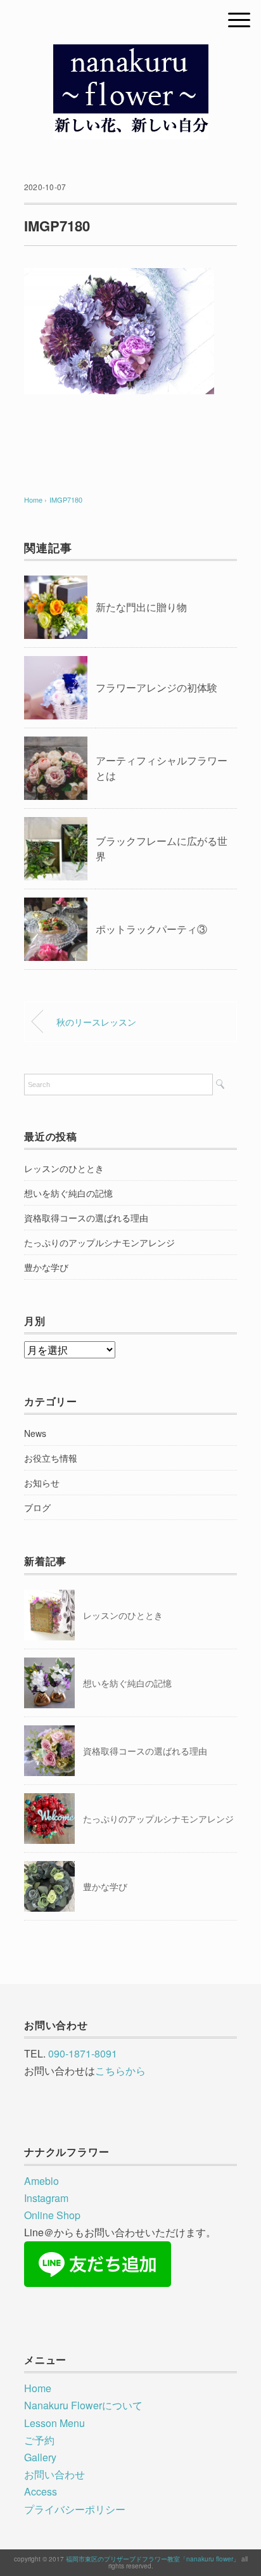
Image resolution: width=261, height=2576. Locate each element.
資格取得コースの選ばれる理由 (86, 1218)
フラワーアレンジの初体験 (156, 687)
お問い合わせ (54, 2474)
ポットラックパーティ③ (151, 929)
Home (38, 2388)
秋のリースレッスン (96, 1021)
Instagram (46, 2198)
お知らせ (42, 1483)
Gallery (40, 2457)
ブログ (37, 1507)
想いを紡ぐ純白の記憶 (68, 1193)
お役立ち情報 (51, 1458)
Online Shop (52, 2215)
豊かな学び (46, 1267)
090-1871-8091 (83, 2053)
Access (41, 2491)
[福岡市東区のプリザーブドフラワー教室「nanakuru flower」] (131, 54)
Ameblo (41, 2181)
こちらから (120, 2070)
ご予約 (39, 2440)
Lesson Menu (54, 2423)
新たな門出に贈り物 (141, 607)
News (35, 1433)
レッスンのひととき (64, 1168)
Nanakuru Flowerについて (83, 2405)
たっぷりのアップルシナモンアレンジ (99, 1242)
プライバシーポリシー (75, 2509)
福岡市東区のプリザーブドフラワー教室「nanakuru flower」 (153, 2559)
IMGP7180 (66, 499)
